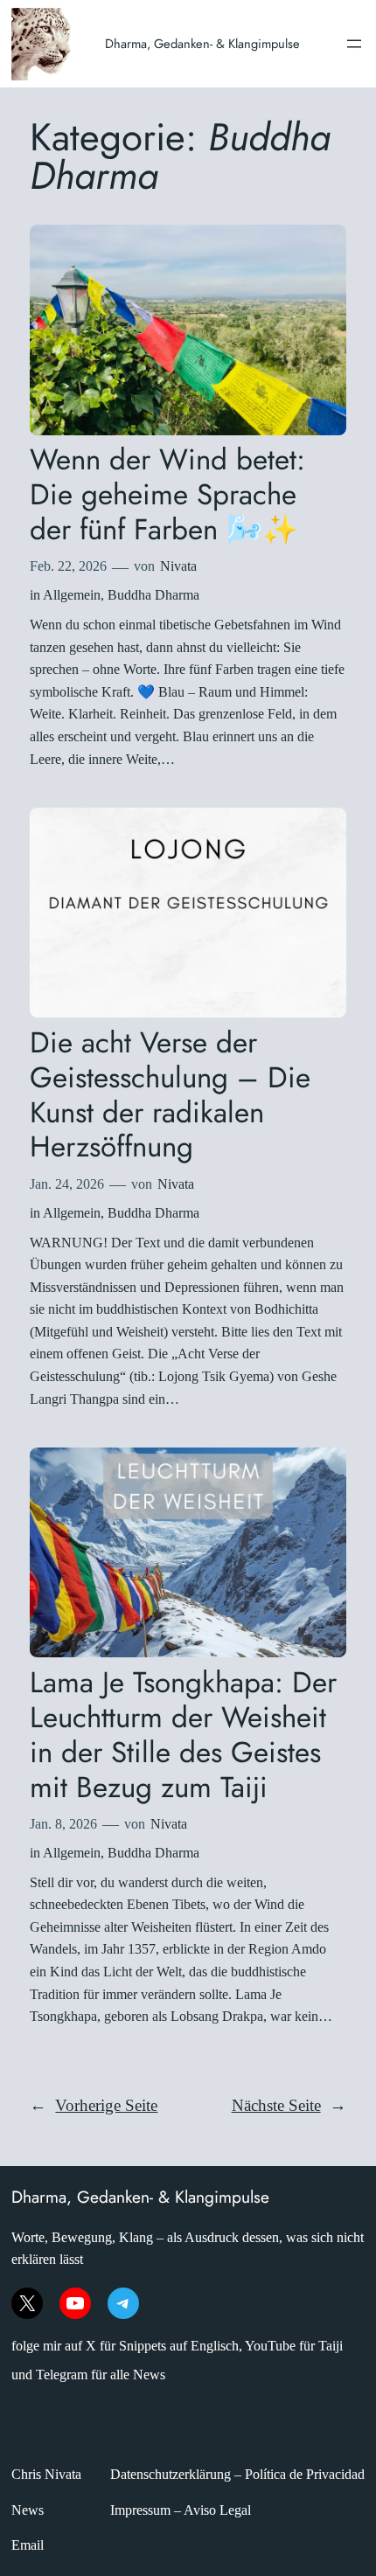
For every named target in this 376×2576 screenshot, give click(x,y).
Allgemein (72, 595)
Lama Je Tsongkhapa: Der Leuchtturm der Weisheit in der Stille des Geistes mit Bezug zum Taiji (183, 1735)
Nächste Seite (289, 2105)
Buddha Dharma (153, 595)
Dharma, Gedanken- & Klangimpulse (202, 43)
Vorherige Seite (94, 2105)
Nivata (178, 566)
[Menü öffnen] (354, 44)
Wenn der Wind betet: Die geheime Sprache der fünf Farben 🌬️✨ (167, 494)
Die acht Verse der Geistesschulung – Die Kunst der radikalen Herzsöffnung (170, 1095)
